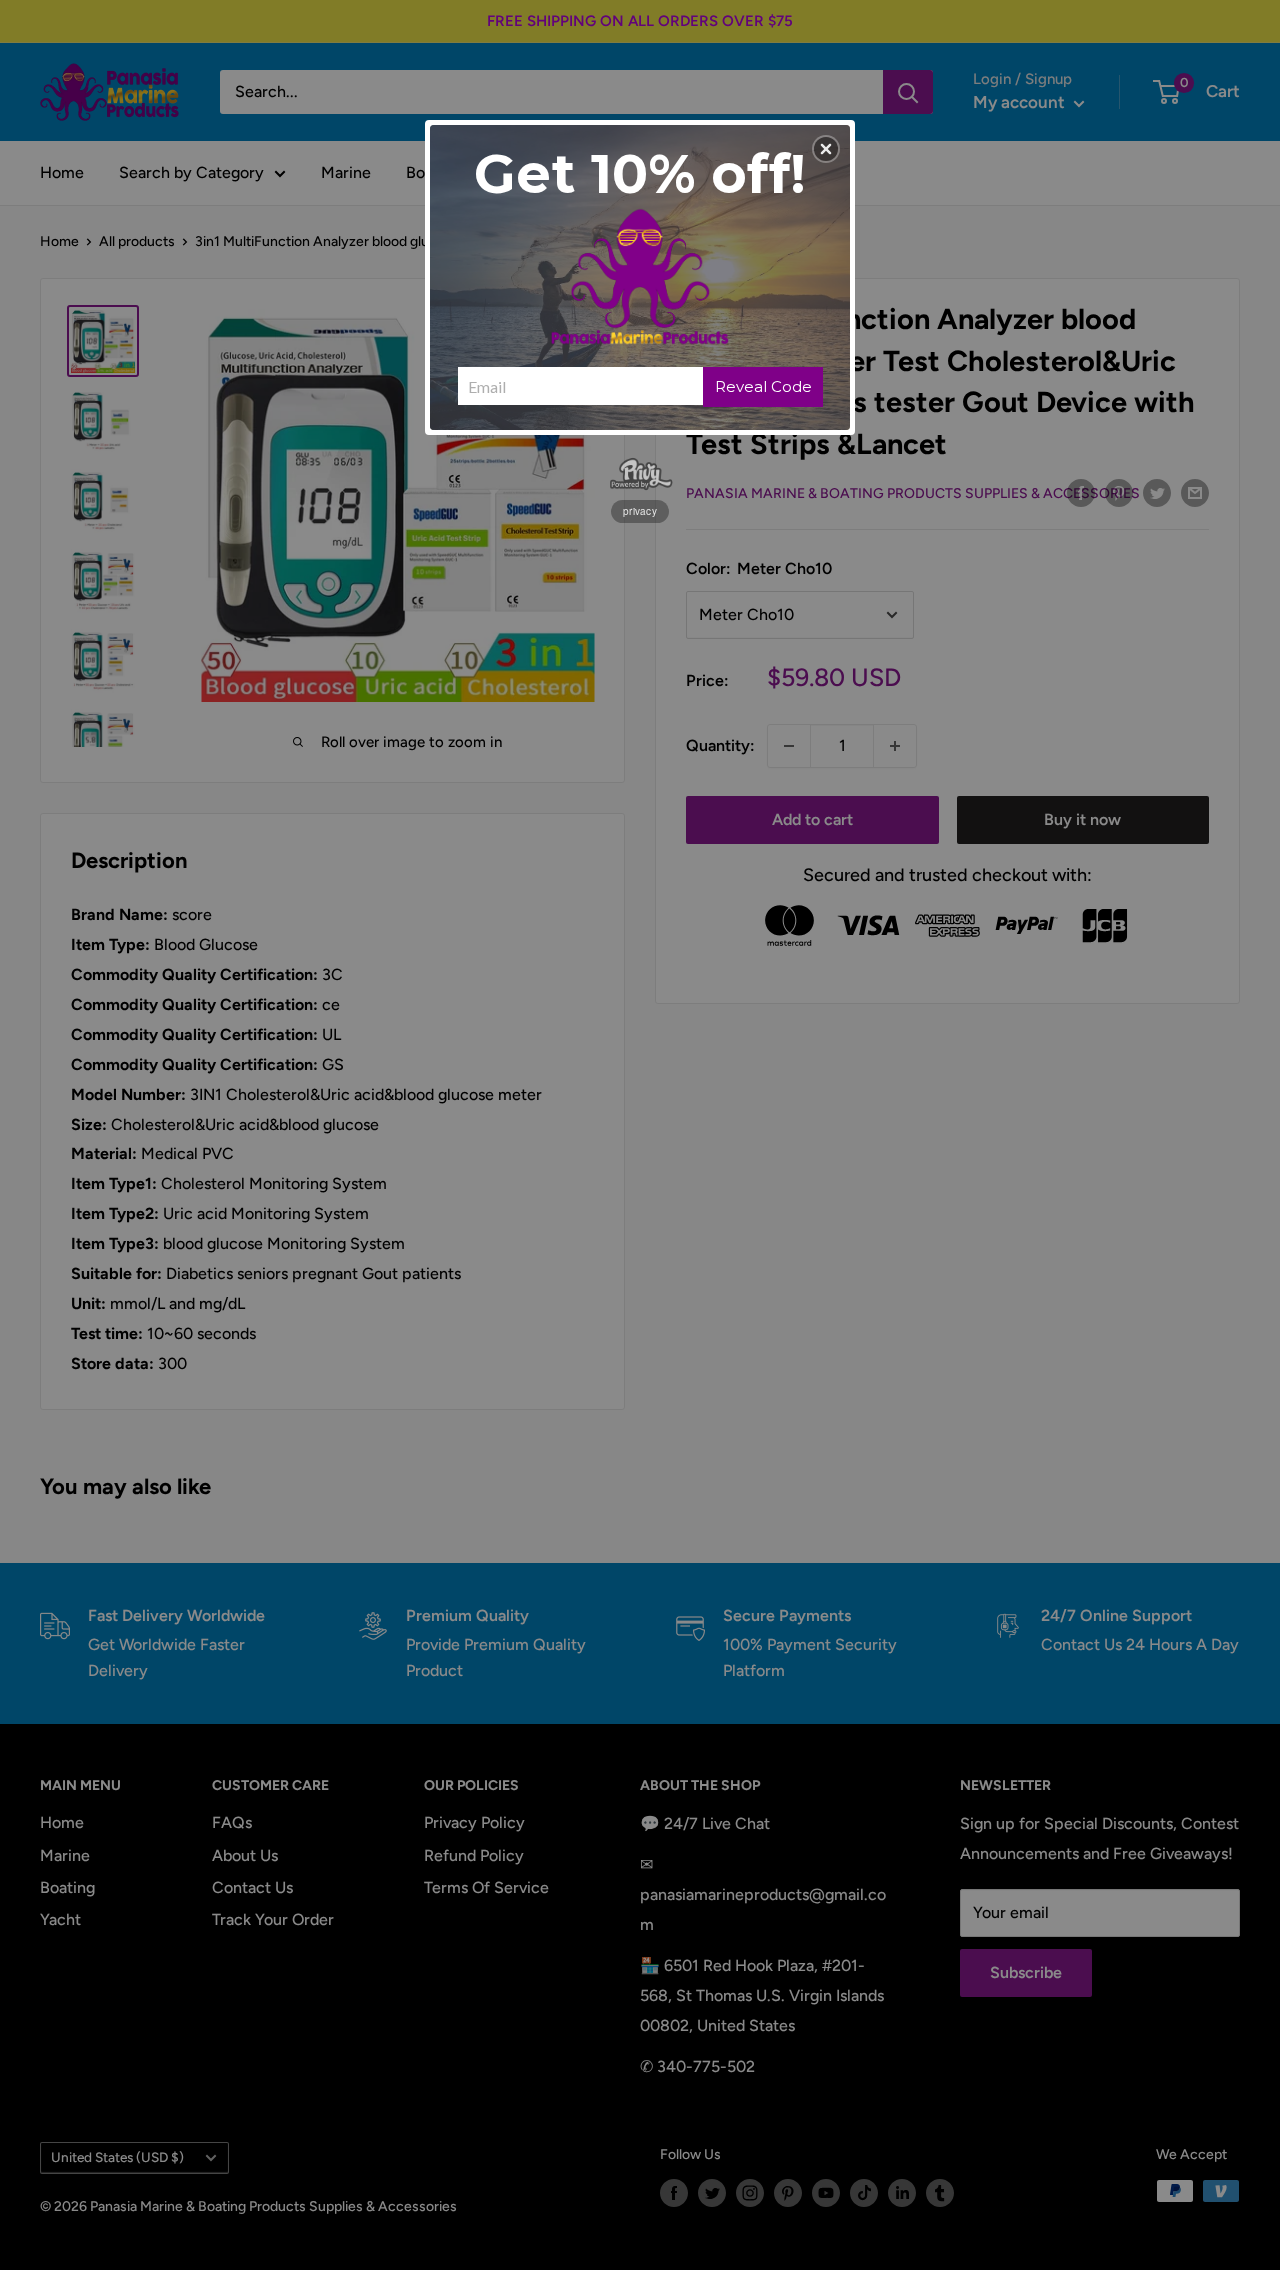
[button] (826, 149)
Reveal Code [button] (763, 386)
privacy (640, 511)
